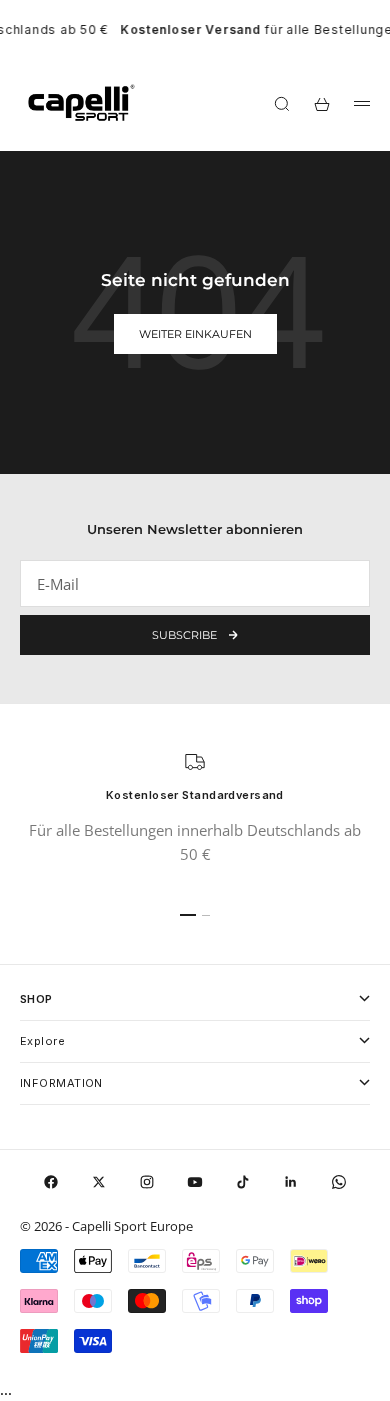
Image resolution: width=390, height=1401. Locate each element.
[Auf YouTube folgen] (195, 1182)
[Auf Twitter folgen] (99, 1182)
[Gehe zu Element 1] (188, 915)
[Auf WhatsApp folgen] (339, 1182)
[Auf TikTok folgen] (243, 1182)
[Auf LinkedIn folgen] (291, 1182)
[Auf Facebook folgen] (51, 1182)
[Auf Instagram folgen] (147, 1182)
